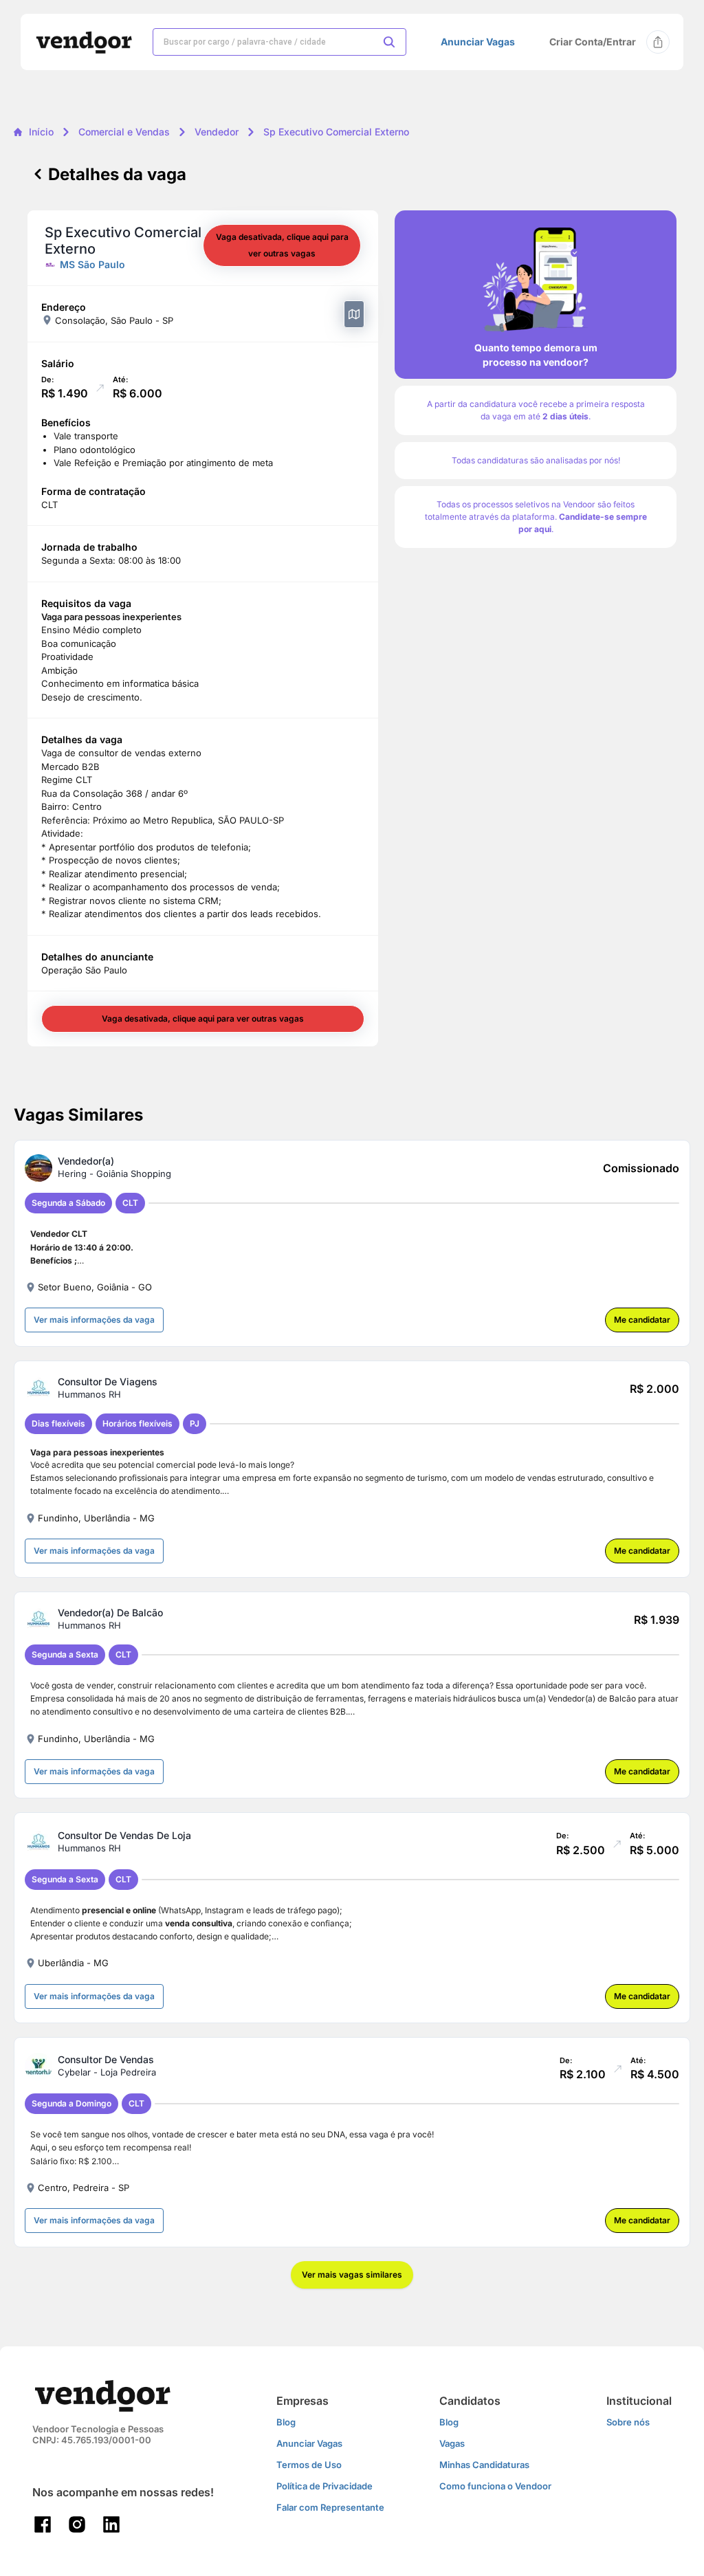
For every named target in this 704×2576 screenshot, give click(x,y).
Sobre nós (628, 2422)
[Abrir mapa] (354, 314)
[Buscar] (389, 42)
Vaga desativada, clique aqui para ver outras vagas (282, 245)
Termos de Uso (309, 2465)
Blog (286, 2422)
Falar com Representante (330, 2507)
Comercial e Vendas (124, 132)
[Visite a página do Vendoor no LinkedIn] (111, 2524)
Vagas (452, 2443)
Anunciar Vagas (478, 42)
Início (41, 132)
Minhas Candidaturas (484, 2465)
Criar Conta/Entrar (593, 42)
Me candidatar (642, 1320)
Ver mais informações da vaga (94, 1320)
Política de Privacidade (324, 2486)
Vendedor (217, 132)
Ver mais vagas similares (352, 2275)
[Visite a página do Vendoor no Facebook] (43, 2524)
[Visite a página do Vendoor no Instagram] (77, 2524)
